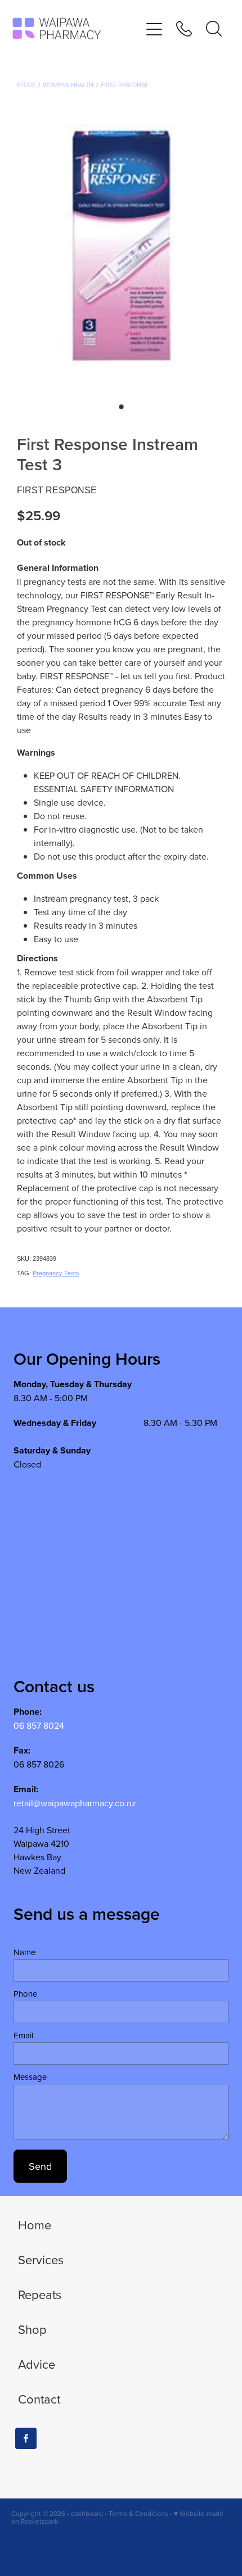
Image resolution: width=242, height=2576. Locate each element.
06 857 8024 (39, 1725)
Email (23, 2035)
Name (24, 1952)
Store (26, 85)
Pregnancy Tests (56, 1273)
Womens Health (68, 85)
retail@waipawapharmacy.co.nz (75, 1803)
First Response (124, 85)
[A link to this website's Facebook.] (26, 2438)
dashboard (87, 2513)
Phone (25, 1994)
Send (40, 2166)
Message (30, 2077)
